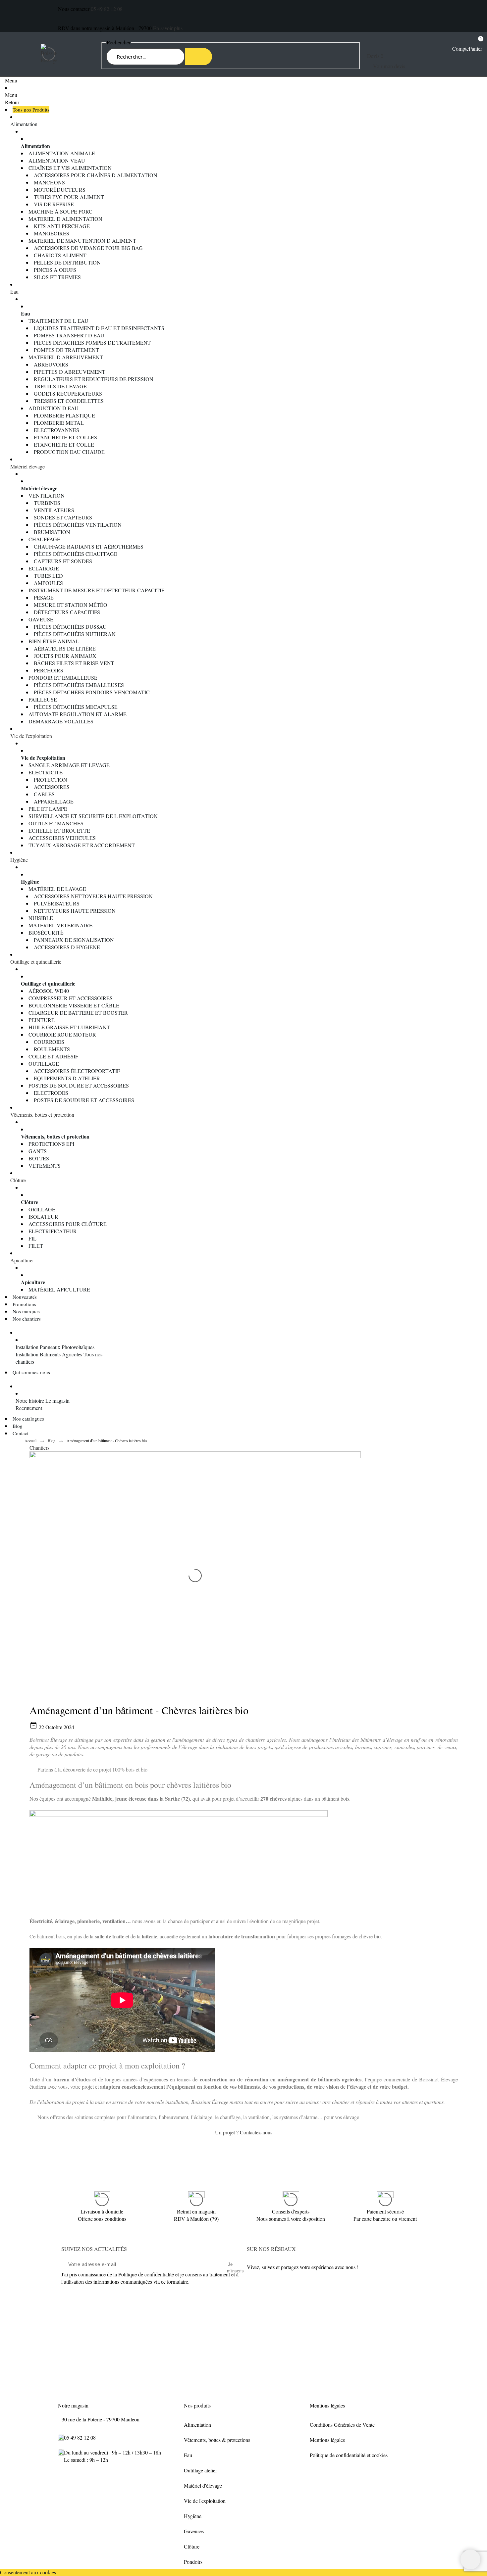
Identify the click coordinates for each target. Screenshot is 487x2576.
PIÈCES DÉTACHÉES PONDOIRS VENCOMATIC (92, 692)
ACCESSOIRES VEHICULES (62, 838)
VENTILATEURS (54, 510)
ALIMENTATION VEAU (57, 160)
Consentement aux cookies (28, 2572)
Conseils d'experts (291, 2211)
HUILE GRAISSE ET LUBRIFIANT (69, 1027)
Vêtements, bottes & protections (217, 2440)
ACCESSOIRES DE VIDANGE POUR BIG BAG (88, 248)
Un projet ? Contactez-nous (244, 2132)
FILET (36, 1246)
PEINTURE (42, 1020)
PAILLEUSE (43, 699)
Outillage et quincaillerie (36, 962)
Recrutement (29, 1408)
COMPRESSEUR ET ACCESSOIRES (71, 998)
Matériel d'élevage (203, 2485)
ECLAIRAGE (44, 568)
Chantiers (39, 1448)
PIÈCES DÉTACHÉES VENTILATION (78, 525)
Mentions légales (327, 2440)
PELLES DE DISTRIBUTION (67, 262)
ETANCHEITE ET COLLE (64, 444)
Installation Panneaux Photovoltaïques (55, 1347)
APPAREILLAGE (54, 801)
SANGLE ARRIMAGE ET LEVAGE (69, 765)
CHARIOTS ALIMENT (60, 255)
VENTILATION (47, 495)
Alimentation (24, 124)
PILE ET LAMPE (48, 809)
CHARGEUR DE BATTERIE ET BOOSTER (78, 1013)
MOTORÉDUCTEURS (60, 190)
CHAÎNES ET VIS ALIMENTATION (70, 168)
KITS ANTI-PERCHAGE (62, 226)
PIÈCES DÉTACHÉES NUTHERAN (75, 634)
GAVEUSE (41, 619)
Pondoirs (193, 2562)
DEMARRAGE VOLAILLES (61, 721)
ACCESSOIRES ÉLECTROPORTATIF (77, 1071)
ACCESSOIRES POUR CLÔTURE (68, 1224)
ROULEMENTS (52, 1049)
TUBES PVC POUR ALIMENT (69, 197)
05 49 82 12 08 (107, 9)
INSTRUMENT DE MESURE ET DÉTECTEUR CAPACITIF (96, 590)
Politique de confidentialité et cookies (349, 2455)
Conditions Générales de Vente (342, 2425)
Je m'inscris (230, 2265)
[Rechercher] (198, 57)
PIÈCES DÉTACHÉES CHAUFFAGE (76, 554)
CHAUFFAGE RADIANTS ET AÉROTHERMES (89, 546)
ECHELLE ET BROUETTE (59, 830)
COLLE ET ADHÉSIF (53, 1056)
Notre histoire (30, 1401)
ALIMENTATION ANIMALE (62, 153)
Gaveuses (194, 2531)
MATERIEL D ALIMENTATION (65, 219)
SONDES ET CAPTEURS (63, 517)
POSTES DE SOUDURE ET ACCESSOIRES (79, 1085)
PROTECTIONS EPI (51, 1144)
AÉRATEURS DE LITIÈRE (65, 648)
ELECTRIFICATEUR (53, 1231)
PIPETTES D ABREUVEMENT (70, 372)
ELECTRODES (51, 1093)
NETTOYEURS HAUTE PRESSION (75, 911)
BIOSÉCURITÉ (46, 932)
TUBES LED (48, 576)
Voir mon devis (389, 66)
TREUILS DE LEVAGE (60, 386)
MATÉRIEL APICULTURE (59, 1289)
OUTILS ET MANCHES (56, 823)
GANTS (38, 1151)
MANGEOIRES (52, 233)
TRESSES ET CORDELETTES (69, 401)
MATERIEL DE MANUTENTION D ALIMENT (82, 241)
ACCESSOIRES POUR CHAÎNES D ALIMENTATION (96, 175)
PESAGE (44, 597)
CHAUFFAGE (44, 539)
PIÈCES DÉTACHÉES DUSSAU (70, 627)
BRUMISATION (52, 532)
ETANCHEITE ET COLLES (65, 437)
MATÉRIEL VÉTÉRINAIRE (60, 925)
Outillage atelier (200, 2470)
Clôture (18, 1180)
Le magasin (57, 1401)
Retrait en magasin (196, 2211)
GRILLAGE (42, 1209)
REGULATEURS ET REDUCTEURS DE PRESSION (94, 379)
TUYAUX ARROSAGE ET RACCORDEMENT (82, 845)
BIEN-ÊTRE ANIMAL (54, 641)
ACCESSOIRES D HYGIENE (67, 947)
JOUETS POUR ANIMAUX (65, 656)
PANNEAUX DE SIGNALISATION (74, 940)
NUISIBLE (41, 918)
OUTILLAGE (44, 1064)
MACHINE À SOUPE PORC (60, 211)
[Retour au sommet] (470, 2559)
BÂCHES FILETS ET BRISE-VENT (74, 663)
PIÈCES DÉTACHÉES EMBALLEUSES (79, 685)
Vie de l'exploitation (31, 736)
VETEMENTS (45, 1166)
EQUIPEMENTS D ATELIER (67, 1078)
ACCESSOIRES (52, 787)
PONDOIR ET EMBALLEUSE (63, 678)
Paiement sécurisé (385, 2211)
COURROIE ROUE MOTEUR (62, 1034)
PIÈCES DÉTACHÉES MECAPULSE (76, 707)
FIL (32, 1238)
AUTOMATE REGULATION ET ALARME (78, 714)
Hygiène (19, 860)
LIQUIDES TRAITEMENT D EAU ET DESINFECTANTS (99, 328)
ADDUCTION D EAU (54, 408)
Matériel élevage (27, 466)
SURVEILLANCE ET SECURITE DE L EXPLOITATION (93, 816)
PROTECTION (51, 779)
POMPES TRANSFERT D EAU (69, 335)
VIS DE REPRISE (54, 204)
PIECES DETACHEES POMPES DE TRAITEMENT (92, 342)
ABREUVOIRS (51, 364)
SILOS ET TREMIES (57, 277)
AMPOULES (48, 583)
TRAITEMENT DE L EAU (58, 321)
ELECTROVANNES (56, 430)
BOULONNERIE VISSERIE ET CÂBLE (74, 1005)
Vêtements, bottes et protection (42, 1115)
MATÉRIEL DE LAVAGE (57, 889)
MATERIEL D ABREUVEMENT (66, 357)
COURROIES (49, 1042)
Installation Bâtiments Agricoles (49, 1354)
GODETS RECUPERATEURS (68, 393)
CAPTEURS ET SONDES (63, 561)
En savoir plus (168, 28)
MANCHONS (49, 182)
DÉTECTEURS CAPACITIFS (67, 612)
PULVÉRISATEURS (57, 903)
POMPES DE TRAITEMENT (66, 350)
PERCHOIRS (49, 670)
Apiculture (21, 1260)
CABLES (44, 794)
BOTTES (39, 1158)
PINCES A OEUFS (55, 270)
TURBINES (47, 503)
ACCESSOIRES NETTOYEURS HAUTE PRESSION (93, 896)
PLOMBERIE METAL (59, 423)
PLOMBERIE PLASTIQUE (64, 415)
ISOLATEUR (43, 1216)
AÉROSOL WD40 (49, 991)
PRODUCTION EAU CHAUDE (69, 452)
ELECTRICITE (46, 772)
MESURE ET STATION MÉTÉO (71, 605)
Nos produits (197, 2405)
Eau (14, 292)
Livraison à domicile (102, 2211)
